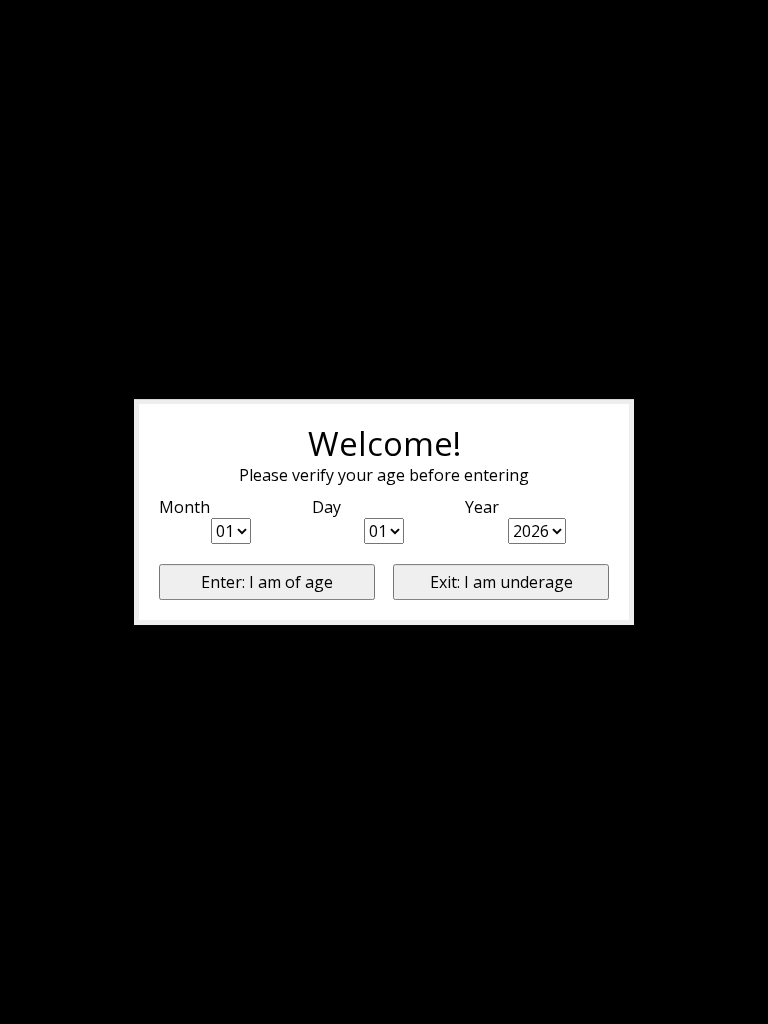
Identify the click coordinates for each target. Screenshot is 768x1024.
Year (482, 507)
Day (326, 507)
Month (184, 507)
